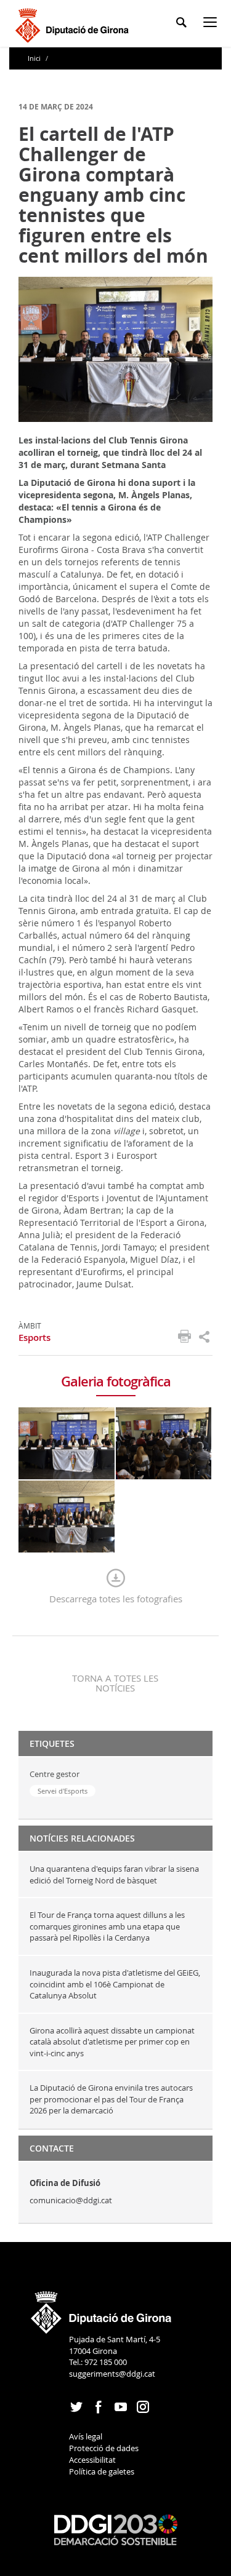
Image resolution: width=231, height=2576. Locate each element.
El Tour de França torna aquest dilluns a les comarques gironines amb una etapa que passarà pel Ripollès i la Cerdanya (107, 1926)
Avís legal (86, 2436)
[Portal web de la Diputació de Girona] (102, 2308)
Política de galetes (102, 2471)
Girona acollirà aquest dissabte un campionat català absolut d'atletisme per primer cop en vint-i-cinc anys (112, 2042)
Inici (35, 58)
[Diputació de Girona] (74, 24)
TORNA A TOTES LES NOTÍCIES (115, 1683)
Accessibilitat (92, 2460)
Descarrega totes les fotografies (116, 1599)
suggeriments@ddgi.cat (112, 2374)
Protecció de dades (104, 2448)
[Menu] (213, 24)
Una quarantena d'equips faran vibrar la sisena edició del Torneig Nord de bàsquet (114, 1874)
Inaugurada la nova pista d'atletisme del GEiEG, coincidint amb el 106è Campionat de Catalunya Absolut (115, 1984)
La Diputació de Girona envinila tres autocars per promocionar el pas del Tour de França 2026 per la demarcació (111, 2099)
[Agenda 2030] (116, 2529)
